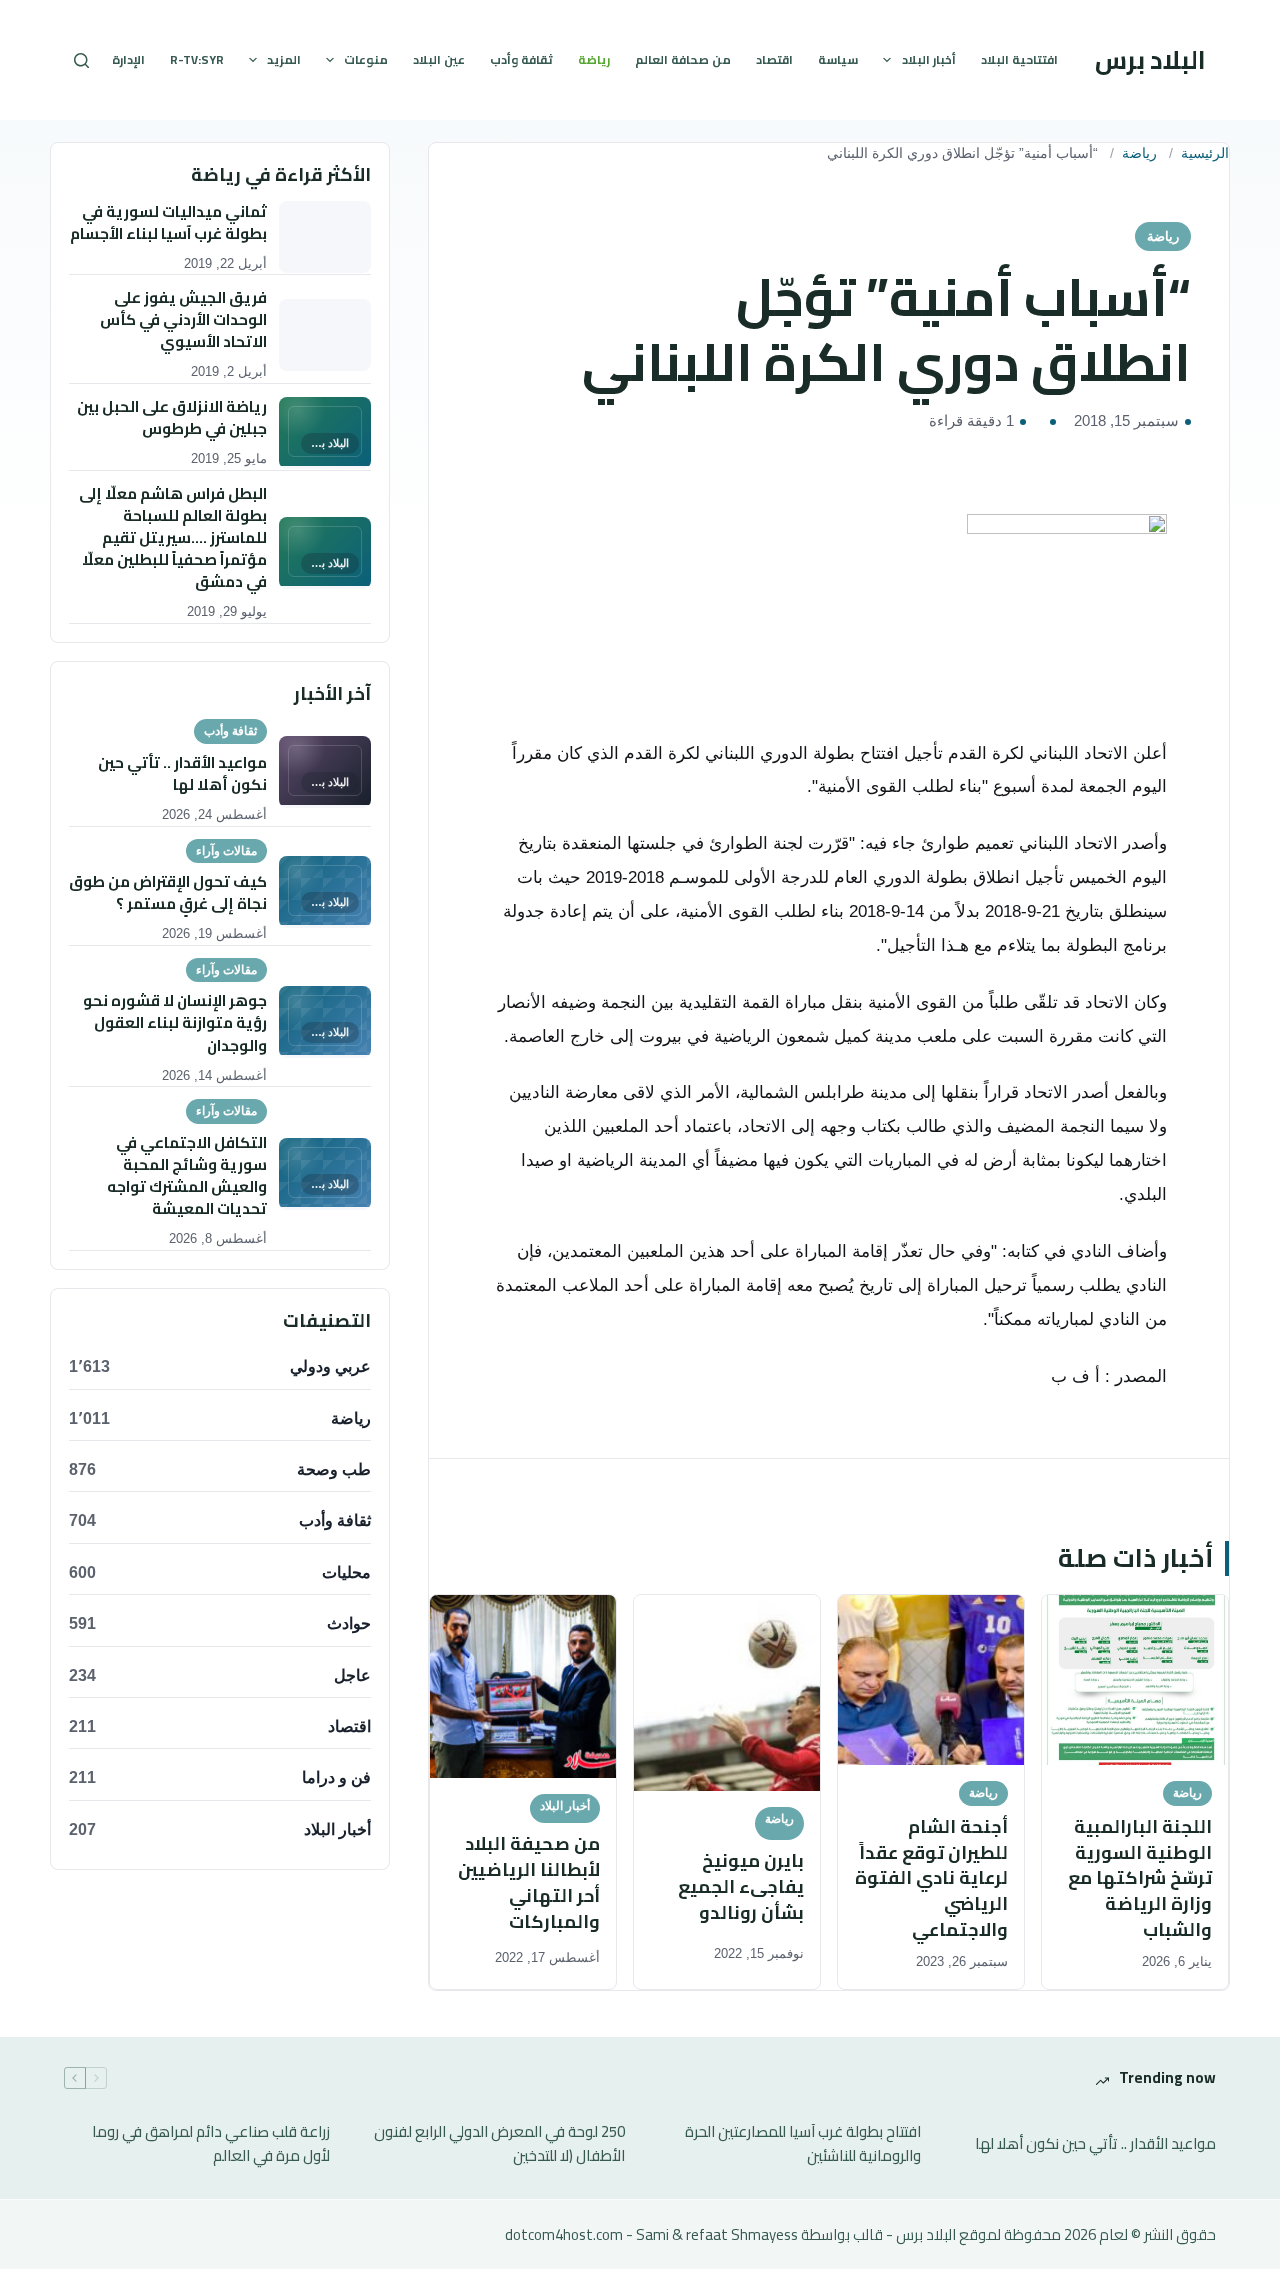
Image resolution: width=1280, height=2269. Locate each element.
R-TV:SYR (197, 59)
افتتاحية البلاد (1019, 59)
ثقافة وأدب (521, 59)
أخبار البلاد (929, 59)
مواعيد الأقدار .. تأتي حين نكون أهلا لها (1095, 2144)
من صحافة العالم (683, 59)
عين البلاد (439, 59)
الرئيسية (1205, 153)
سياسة (838, 59)
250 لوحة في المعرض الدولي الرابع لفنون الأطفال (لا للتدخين (499, 2145)
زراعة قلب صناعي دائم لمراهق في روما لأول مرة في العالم (211, 2145)
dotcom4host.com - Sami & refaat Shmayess (651, 2234)
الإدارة (128, 59)
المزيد (284, 59)
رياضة (594, 59)
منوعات (366, 59)
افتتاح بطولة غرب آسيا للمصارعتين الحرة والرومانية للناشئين (803, 2145)
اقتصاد (774, 59)
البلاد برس (1150, 59)
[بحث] (81, 60)
